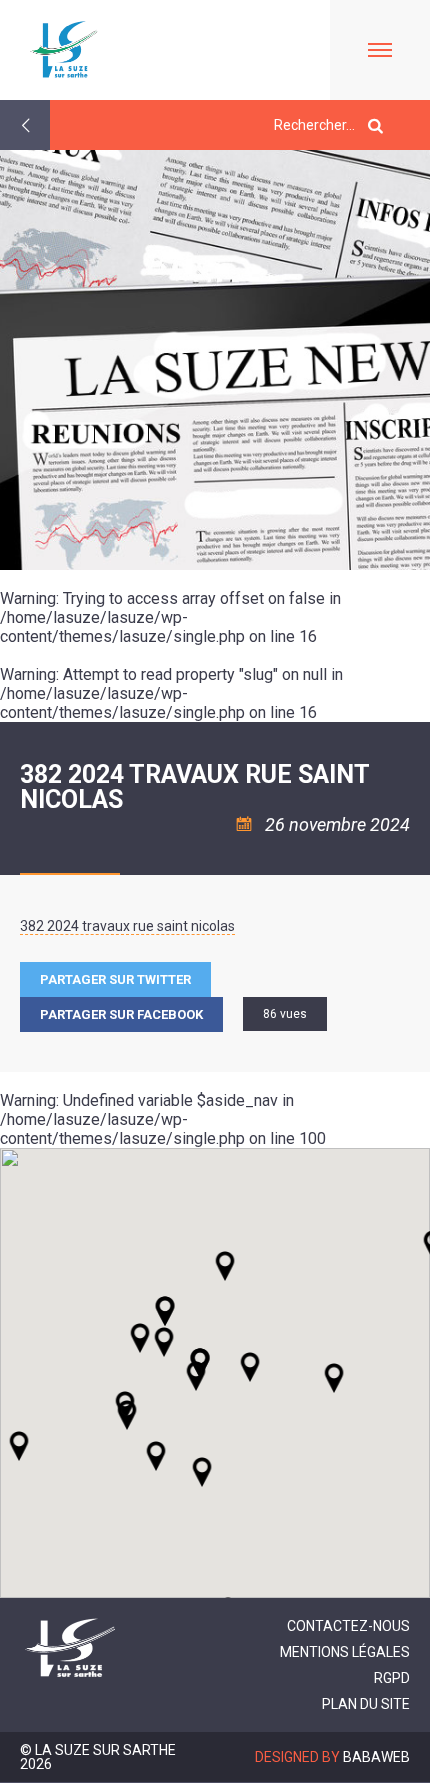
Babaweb (376, 1757)
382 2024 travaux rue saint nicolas (127, 926)
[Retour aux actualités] (25, 125)
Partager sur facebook (121, 1014)
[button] (250, 1367)
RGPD (392, 1678)
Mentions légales (345, 1652)
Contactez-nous (348, 1626)
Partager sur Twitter (115, 979)
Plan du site (366, 1704)
